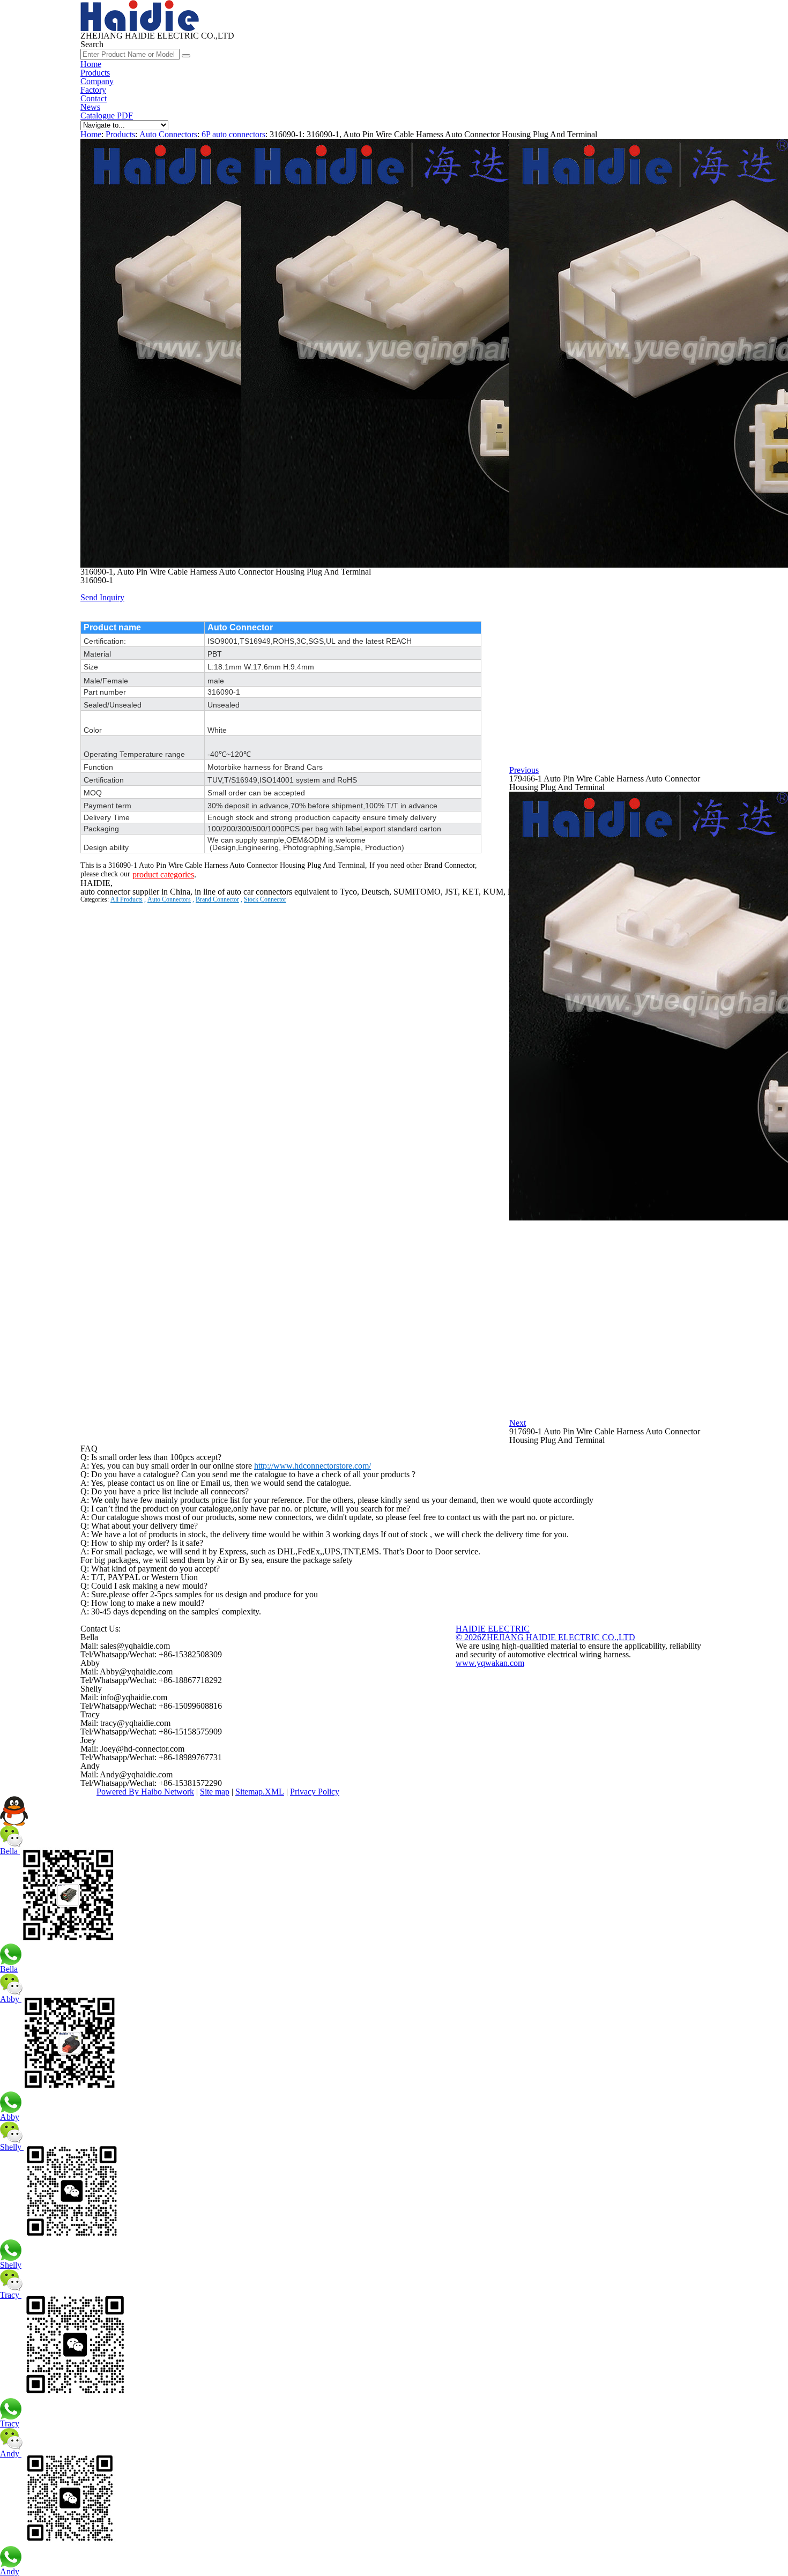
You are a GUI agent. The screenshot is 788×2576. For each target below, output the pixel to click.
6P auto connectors (233, 134)
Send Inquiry (102, 597)
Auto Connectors (168, 134)
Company (97, 81)
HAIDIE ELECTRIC (493, 1629)
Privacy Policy (315, 1792)
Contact (94, 98)
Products (95, 73)
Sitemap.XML (260, 1792)
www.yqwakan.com (490, 1663)
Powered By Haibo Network (145, 1792)
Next (518, 1423)
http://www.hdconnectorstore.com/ (313, 1466)
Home (91, 64)
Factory (93, 90)
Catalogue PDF (107, 116)
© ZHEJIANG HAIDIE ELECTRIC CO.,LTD (545, 1637)
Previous (524, 770)
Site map (215, 1792)
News (90, 107)
